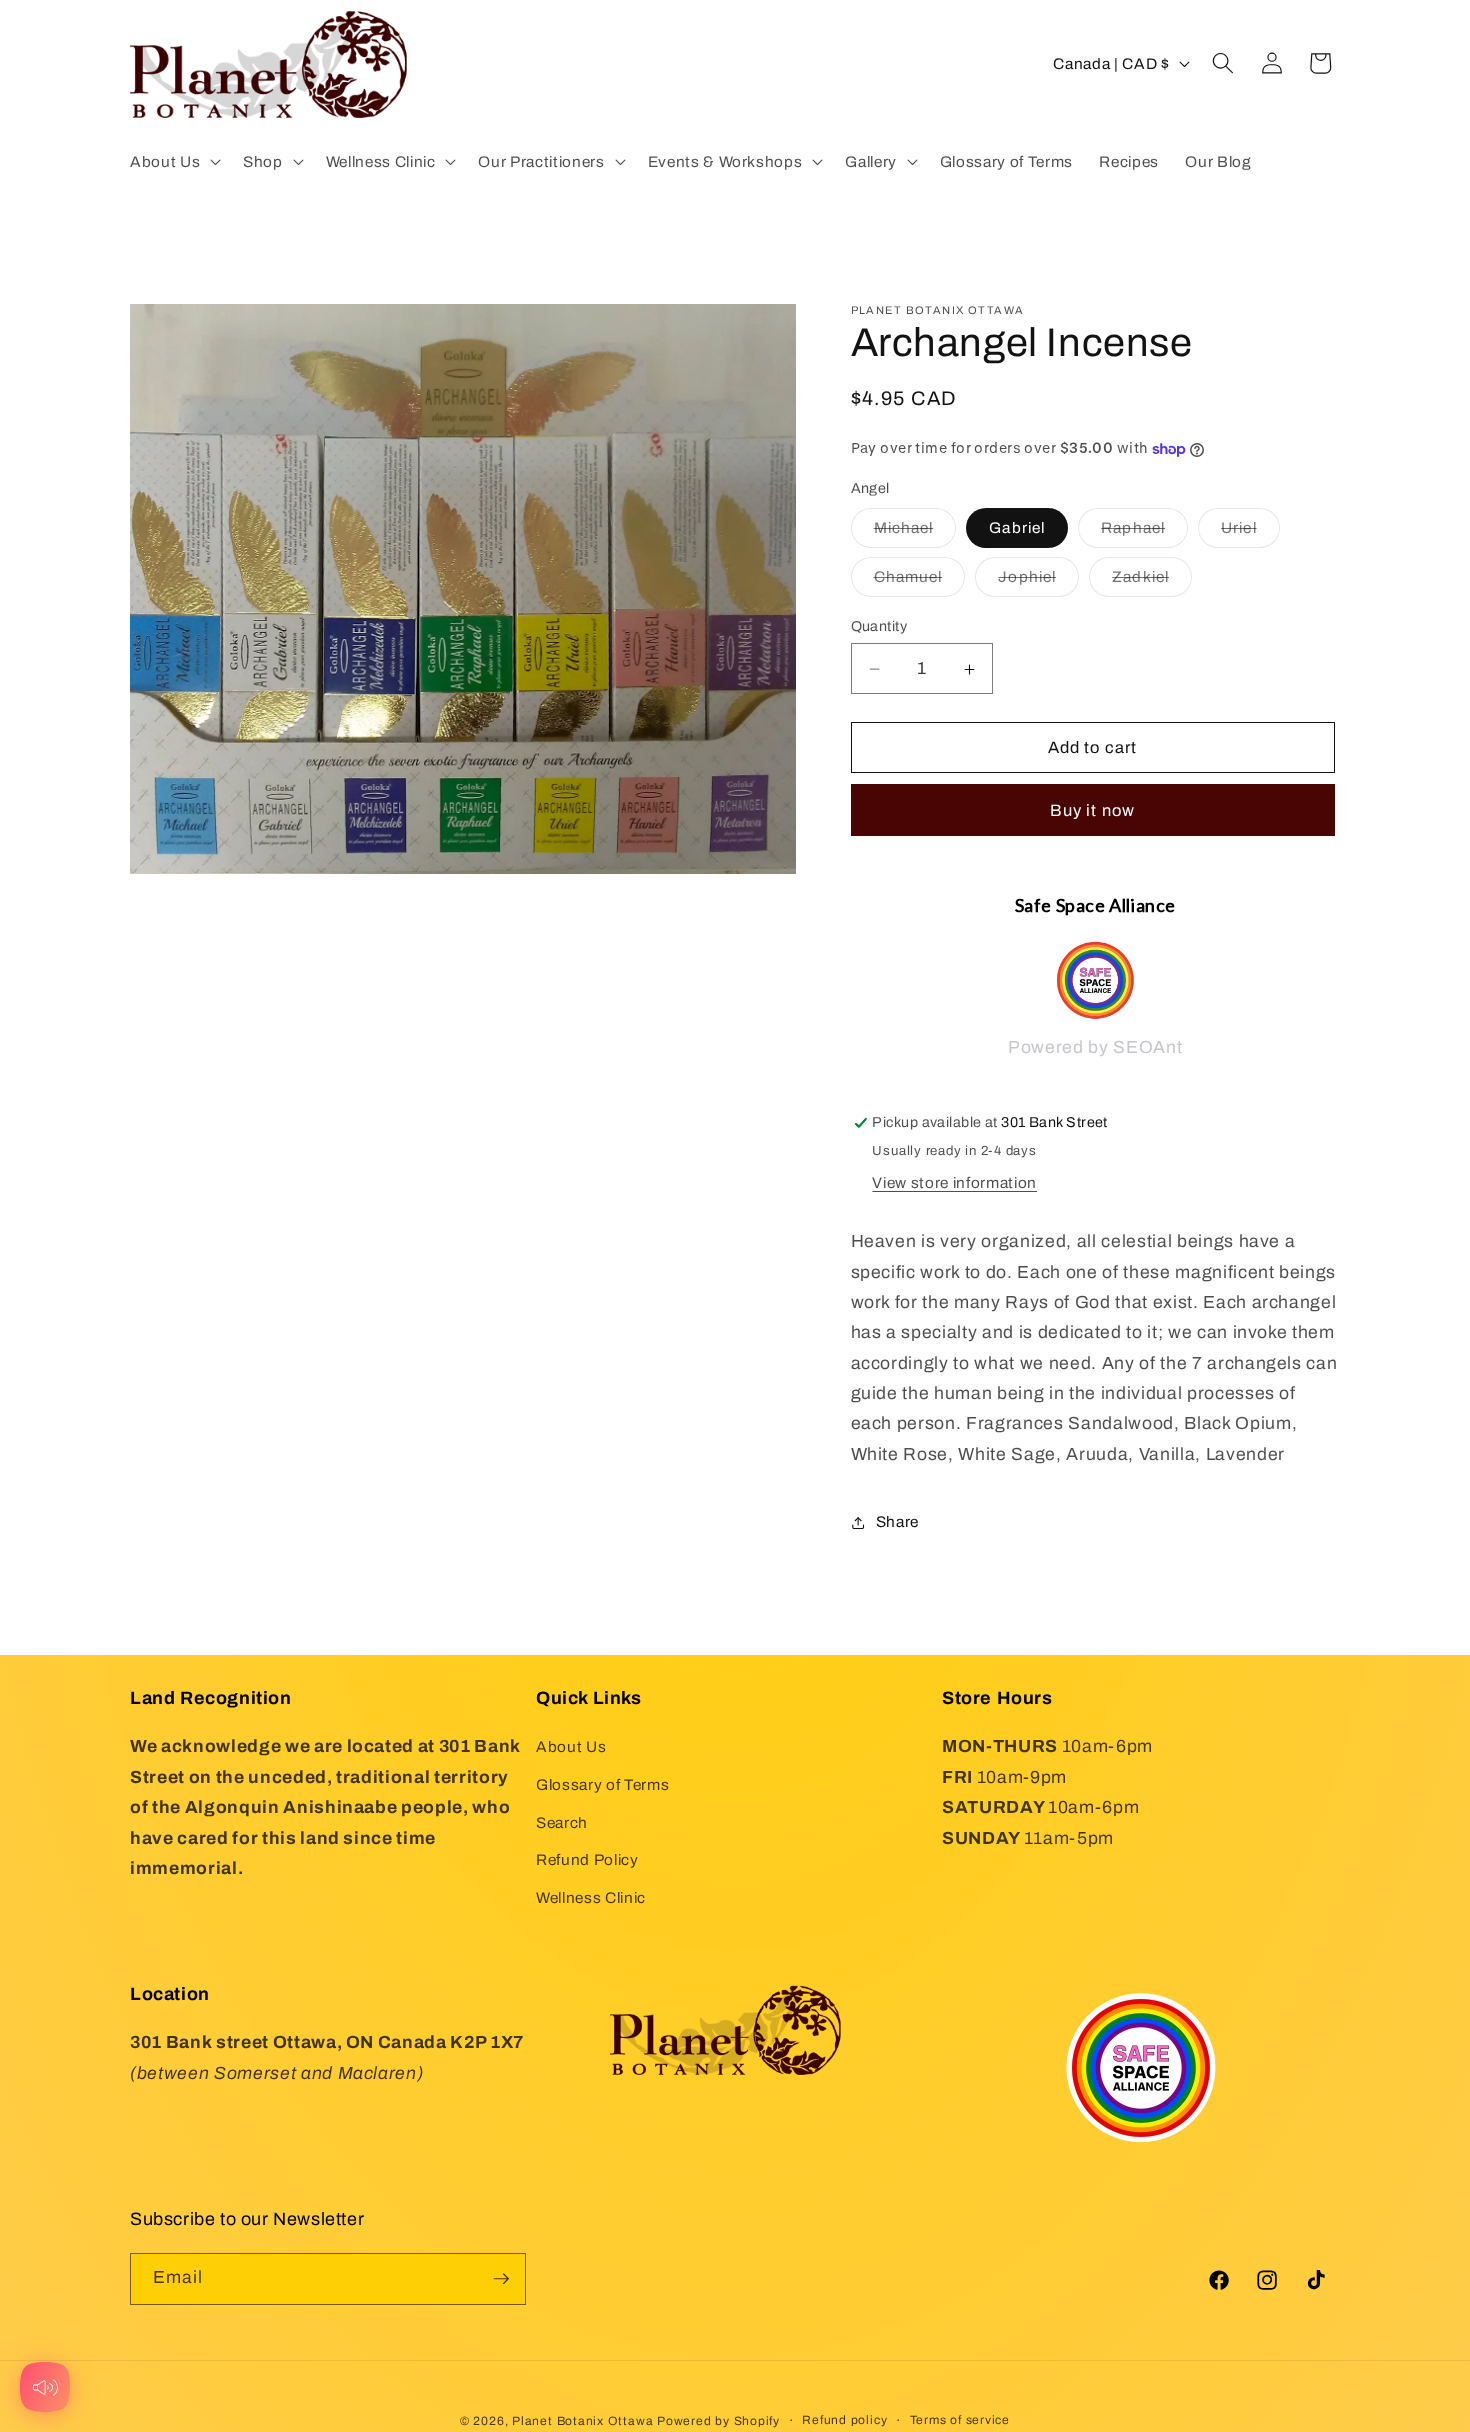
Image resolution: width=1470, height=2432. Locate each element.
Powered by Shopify (718, 2421)
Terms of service (960, 2420)
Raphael (1144, 533)
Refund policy (844, 2420)
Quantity (879, 626)
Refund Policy (587, 1859)
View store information (954, 1182)
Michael (915, 533)
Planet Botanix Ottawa (582, 2421)
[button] (173, 161)
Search (562, 1822)
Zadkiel (1152, 582)
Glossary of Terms (602, 1784)
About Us (571, 1746)
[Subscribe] (501, 2279)
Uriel (1250, 533)
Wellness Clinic (591, 1897)
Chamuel (920, 582)
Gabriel (1017, 528)
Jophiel (1038, 582)
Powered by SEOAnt (1095, 1048)
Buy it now (1092, 810)
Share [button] (897, 1521)
